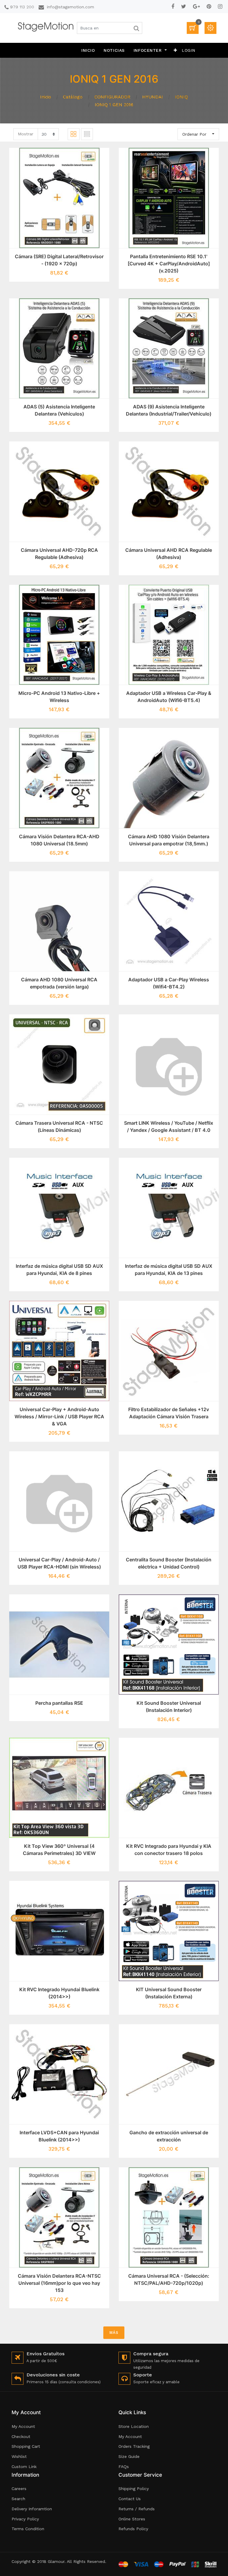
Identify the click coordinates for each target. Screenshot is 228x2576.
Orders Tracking (134, 2446)
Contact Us (130, 2499)
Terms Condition (28, 2529)
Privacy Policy (25, 2519)
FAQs (124, 2467)
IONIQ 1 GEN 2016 (114, 105)
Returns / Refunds (137, 2509)
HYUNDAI (153, 97)
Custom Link (24, 2467)
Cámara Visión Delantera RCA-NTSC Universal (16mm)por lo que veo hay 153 (59, 2283)
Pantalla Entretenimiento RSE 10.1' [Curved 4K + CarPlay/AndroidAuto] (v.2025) (169, 264)
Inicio (46, 97)
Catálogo (73, 97)
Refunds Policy (133, 2529)
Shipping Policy (134, 2489)
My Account (23, 2426)
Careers (19, 2489)
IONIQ (181, 97)
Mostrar (26, 134)
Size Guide (129, 2456)
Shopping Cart (26, 2446)
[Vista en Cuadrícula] (74, 134)
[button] (175, 50)
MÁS (114, 2333)
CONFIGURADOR (112, 97)
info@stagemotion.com (71, 7)
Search (18, 2499)
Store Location (134, 2426)
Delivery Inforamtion (32, 2509)
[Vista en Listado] (87, 134)
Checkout (21, 2436)
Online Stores (132, 2519)
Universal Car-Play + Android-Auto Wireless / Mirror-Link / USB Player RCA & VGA (59, 1417)
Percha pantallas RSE (59, 1703)
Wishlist (19, 2456)
